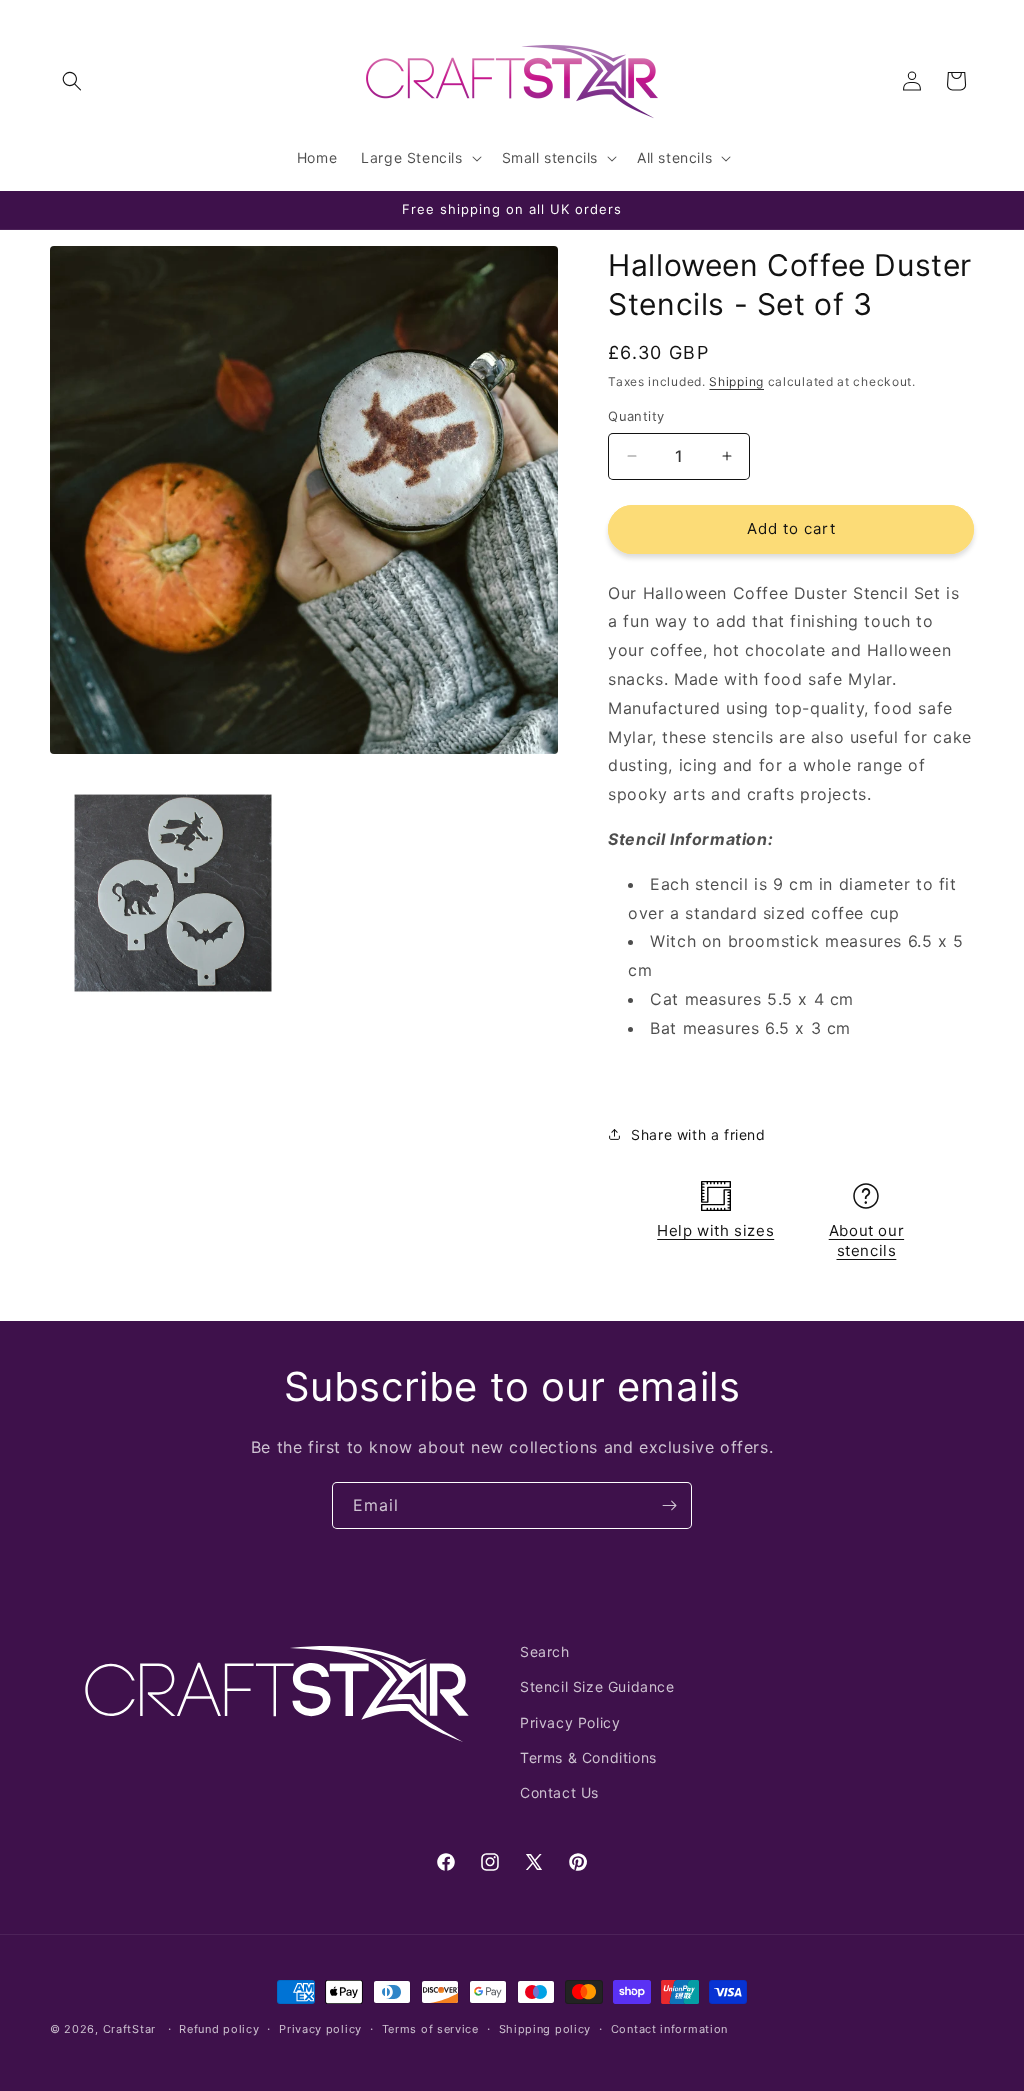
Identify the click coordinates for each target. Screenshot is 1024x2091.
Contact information (669, 2029)
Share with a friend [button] (698, 1134)
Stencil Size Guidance (597, 1686)
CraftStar (129, 2029)
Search (545, 1651)
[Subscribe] (669, 1505)
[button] (72, 81)
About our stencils (866, 1240)
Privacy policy (320, 2029)
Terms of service (430, 2029)
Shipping (736, 381)
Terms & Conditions (588, 1757)
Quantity (636, 416)
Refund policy (219, 2029)
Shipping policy (545, 2029)
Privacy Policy (570, 1722)
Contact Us (559, 1792)
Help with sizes (715, 1230)
